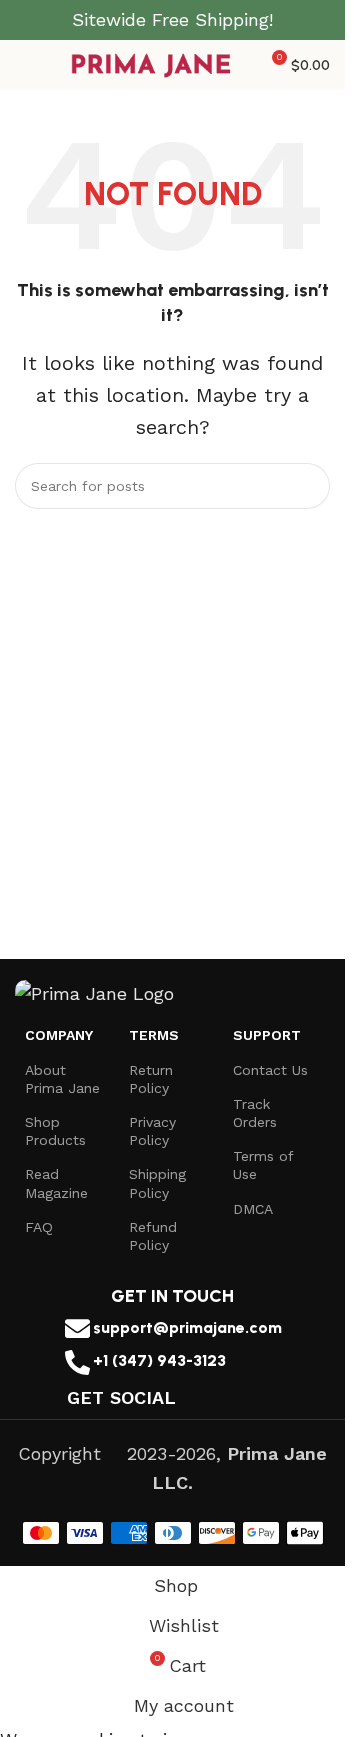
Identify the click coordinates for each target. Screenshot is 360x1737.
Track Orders (255, 1113)
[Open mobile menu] (23, 65)
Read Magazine (56, 1183)
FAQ (39, 1227)
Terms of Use (263, 1165)
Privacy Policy (152, 1131)
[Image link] (94, 992)
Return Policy (151, 1079)
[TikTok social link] (264, 1397)
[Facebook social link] (188, 1397)
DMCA (253, 1209)
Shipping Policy (157, 1183)
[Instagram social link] (214, 1397)
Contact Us (270, 1070)
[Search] (307, 486)
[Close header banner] (320, 20)
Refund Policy (153, 1236)
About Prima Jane (62, 1079)
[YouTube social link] (239, 1397)
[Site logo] (152, 63)
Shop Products (55, 1131)
